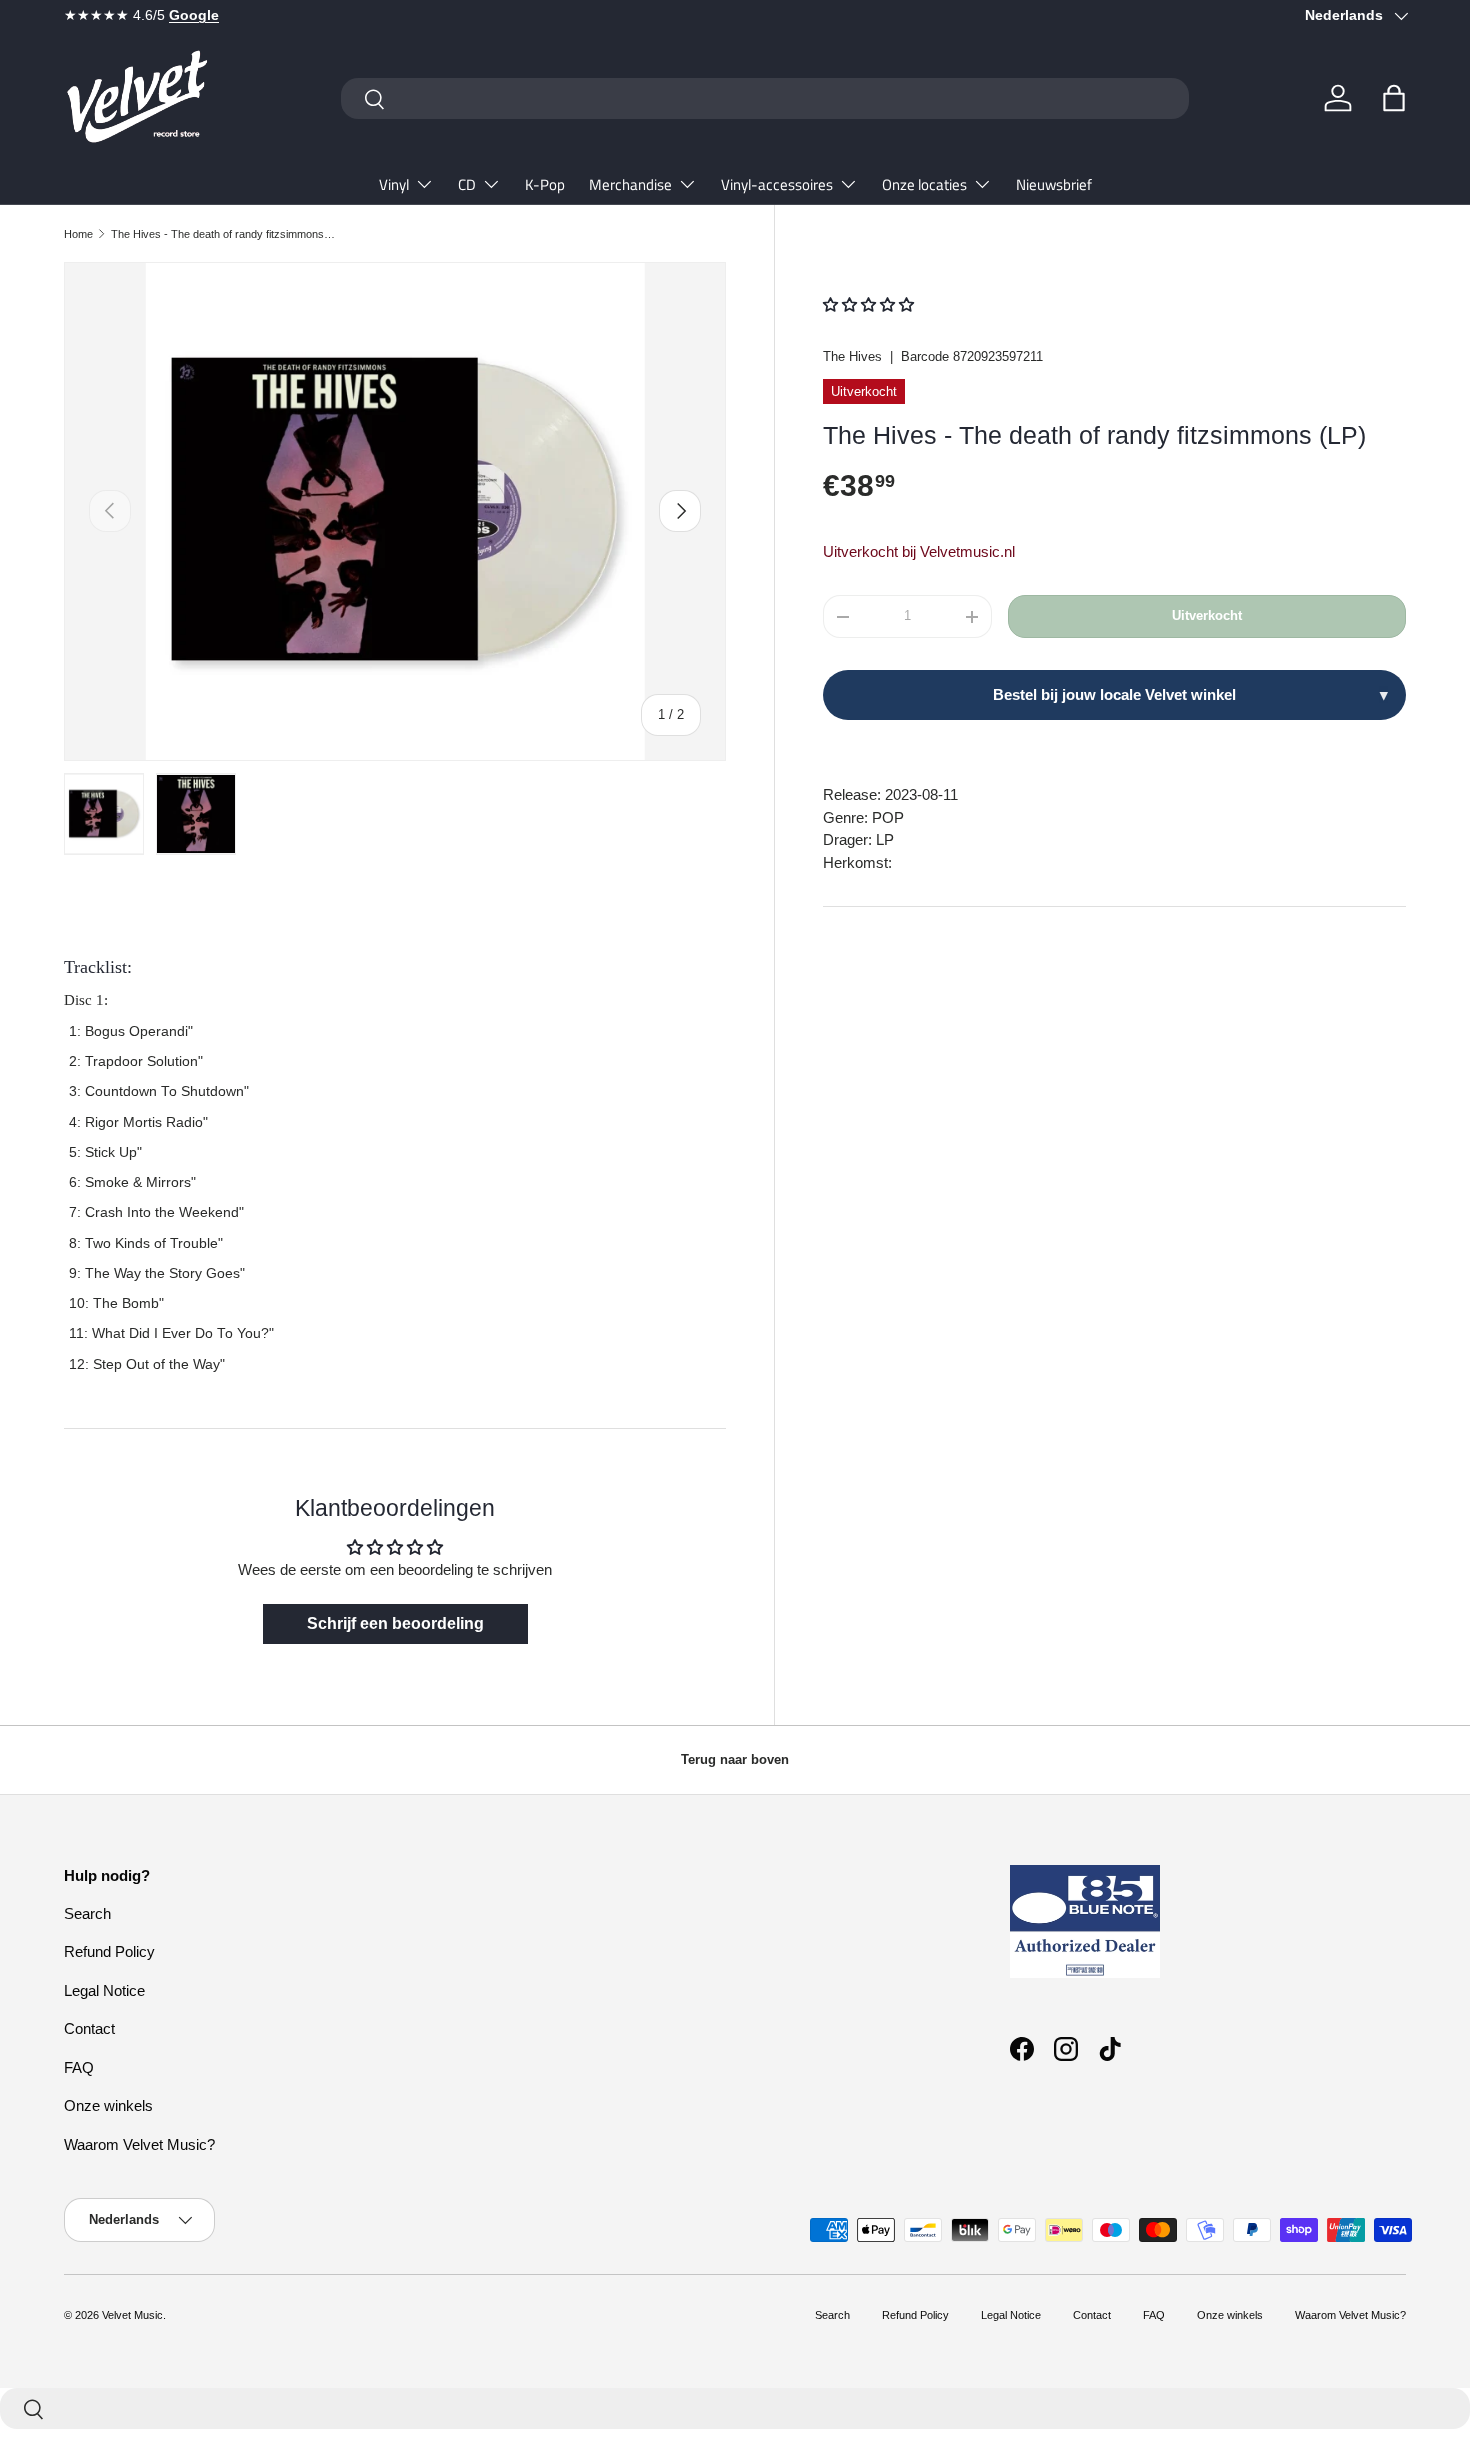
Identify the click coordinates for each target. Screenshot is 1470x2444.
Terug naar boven (735, 1759)
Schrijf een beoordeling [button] (395, 1623)
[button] (1394, 98)
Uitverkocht (1207, 616)
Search (87, 1913)
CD (467, 184)
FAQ (79, 2067)
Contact (89, 2028)
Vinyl (394, 184)
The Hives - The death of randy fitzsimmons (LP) (223, 234)
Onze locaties (924, 184)
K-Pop (545, 184)
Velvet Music (132, 2315)
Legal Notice (104, 1990)
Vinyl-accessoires (777, 184)
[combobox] (765, 98)
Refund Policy (109, 1951)
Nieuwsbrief (1054, 184)
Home (78, 234)
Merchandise (630, 184)
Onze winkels (108, 2105)
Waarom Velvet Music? (139, 2144)
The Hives (852, 356)
